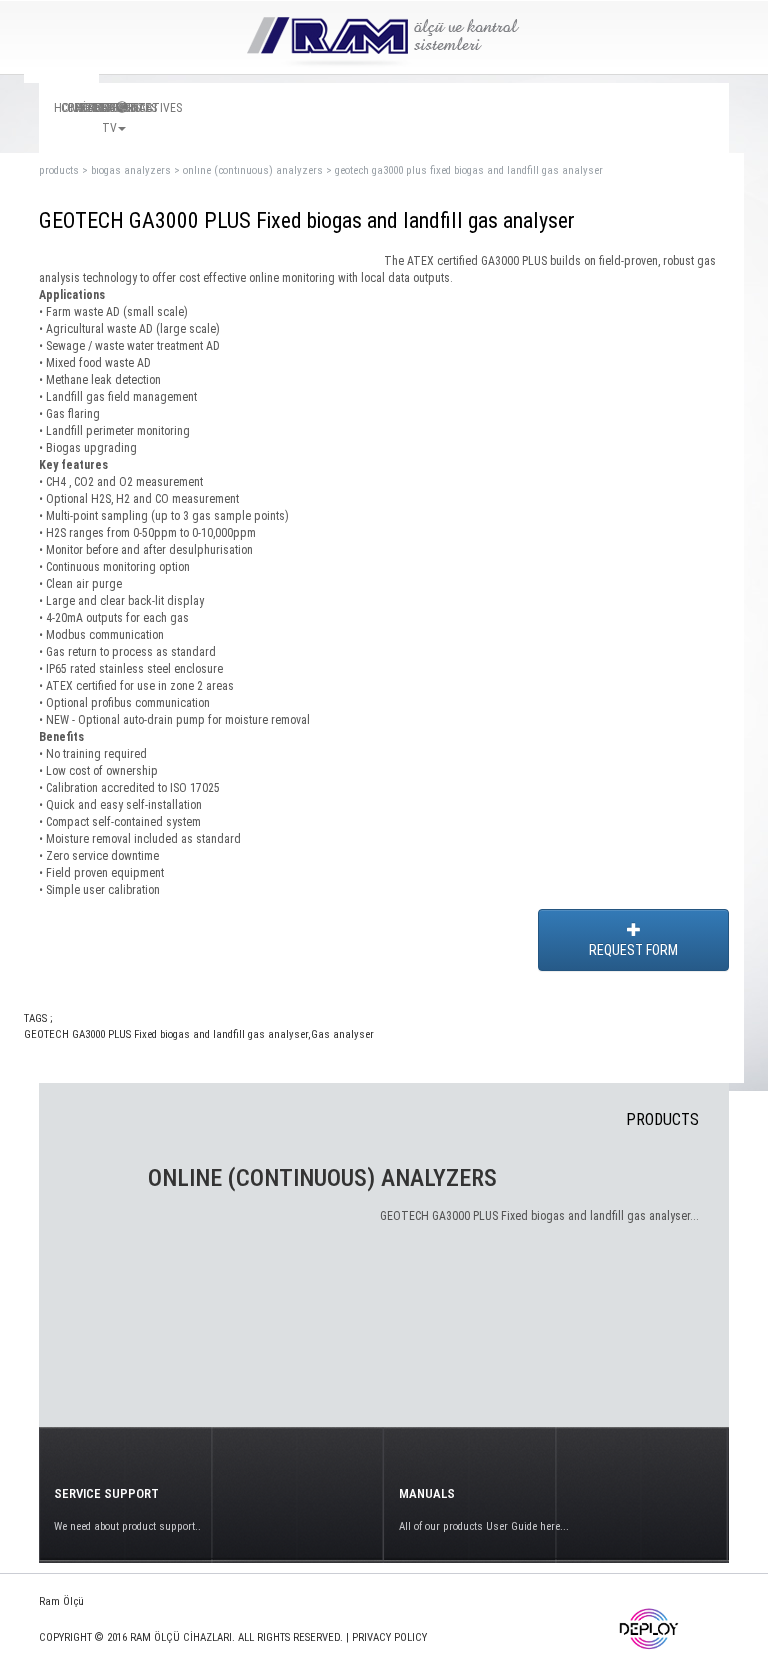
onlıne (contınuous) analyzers (253, 170)
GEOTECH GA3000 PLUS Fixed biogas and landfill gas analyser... (539, 1216)
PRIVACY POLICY (389, 1637)
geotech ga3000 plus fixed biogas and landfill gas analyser (469, 170)
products (59, 170)
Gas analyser (342, 1034)
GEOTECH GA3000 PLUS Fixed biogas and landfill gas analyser (166, 1034)
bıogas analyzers (131, 170)
